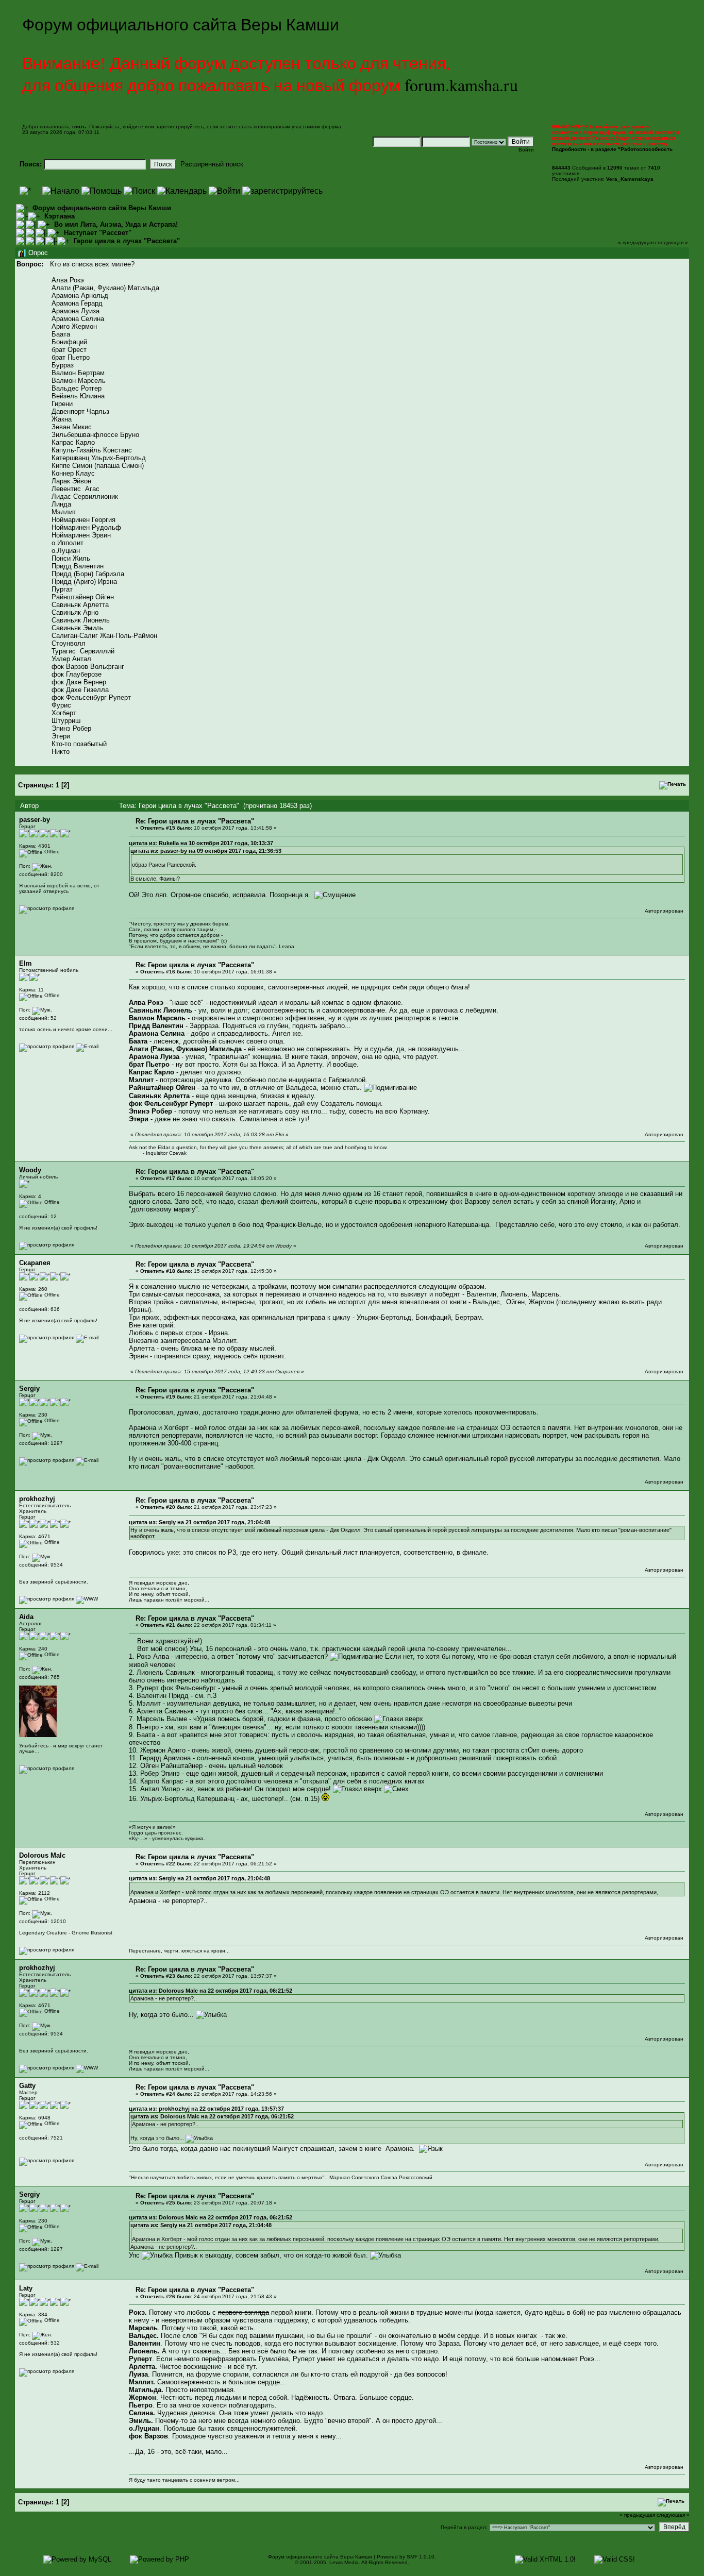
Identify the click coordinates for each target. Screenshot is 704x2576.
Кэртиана (60, 216)
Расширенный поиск (212, 164)
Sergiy (29, 1388)
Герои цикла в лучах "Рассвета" (127, 241)
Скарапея (35, 1263)
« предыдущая (636, 242)
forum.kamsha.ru (461, 85)
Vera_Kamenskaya (630, 179)
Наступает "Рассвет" (98, 233)
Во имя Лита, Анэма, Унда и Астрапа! (116, 224)
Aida (26, 1617)
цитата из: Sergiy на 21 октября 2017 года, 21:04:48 (199, 1522)
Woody (30, 1170)
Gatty (27, 2086)
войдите (133, 127)
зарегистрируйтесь (180, 127)
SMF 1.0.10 (421, 2557)
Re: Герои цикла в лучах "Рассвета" (195, 821)
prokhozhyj (37, 1499)
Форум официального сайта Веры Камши (102, 208)
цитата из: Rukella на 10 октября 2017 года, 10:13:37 (201, 843)
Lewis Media (344, 2562)
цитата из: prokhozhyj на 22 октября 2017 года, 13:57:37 (206, 2109)
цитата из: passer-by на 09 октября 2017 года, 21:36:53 (206, 851)
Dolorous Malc (42, 1855)
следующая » (672, 242)
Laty (26, 2288)
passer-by (35, 820)
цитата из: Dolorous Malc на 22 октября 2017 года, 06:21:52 (211, 1991)
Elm (26, 963)
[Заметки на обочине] (87, 1599)
